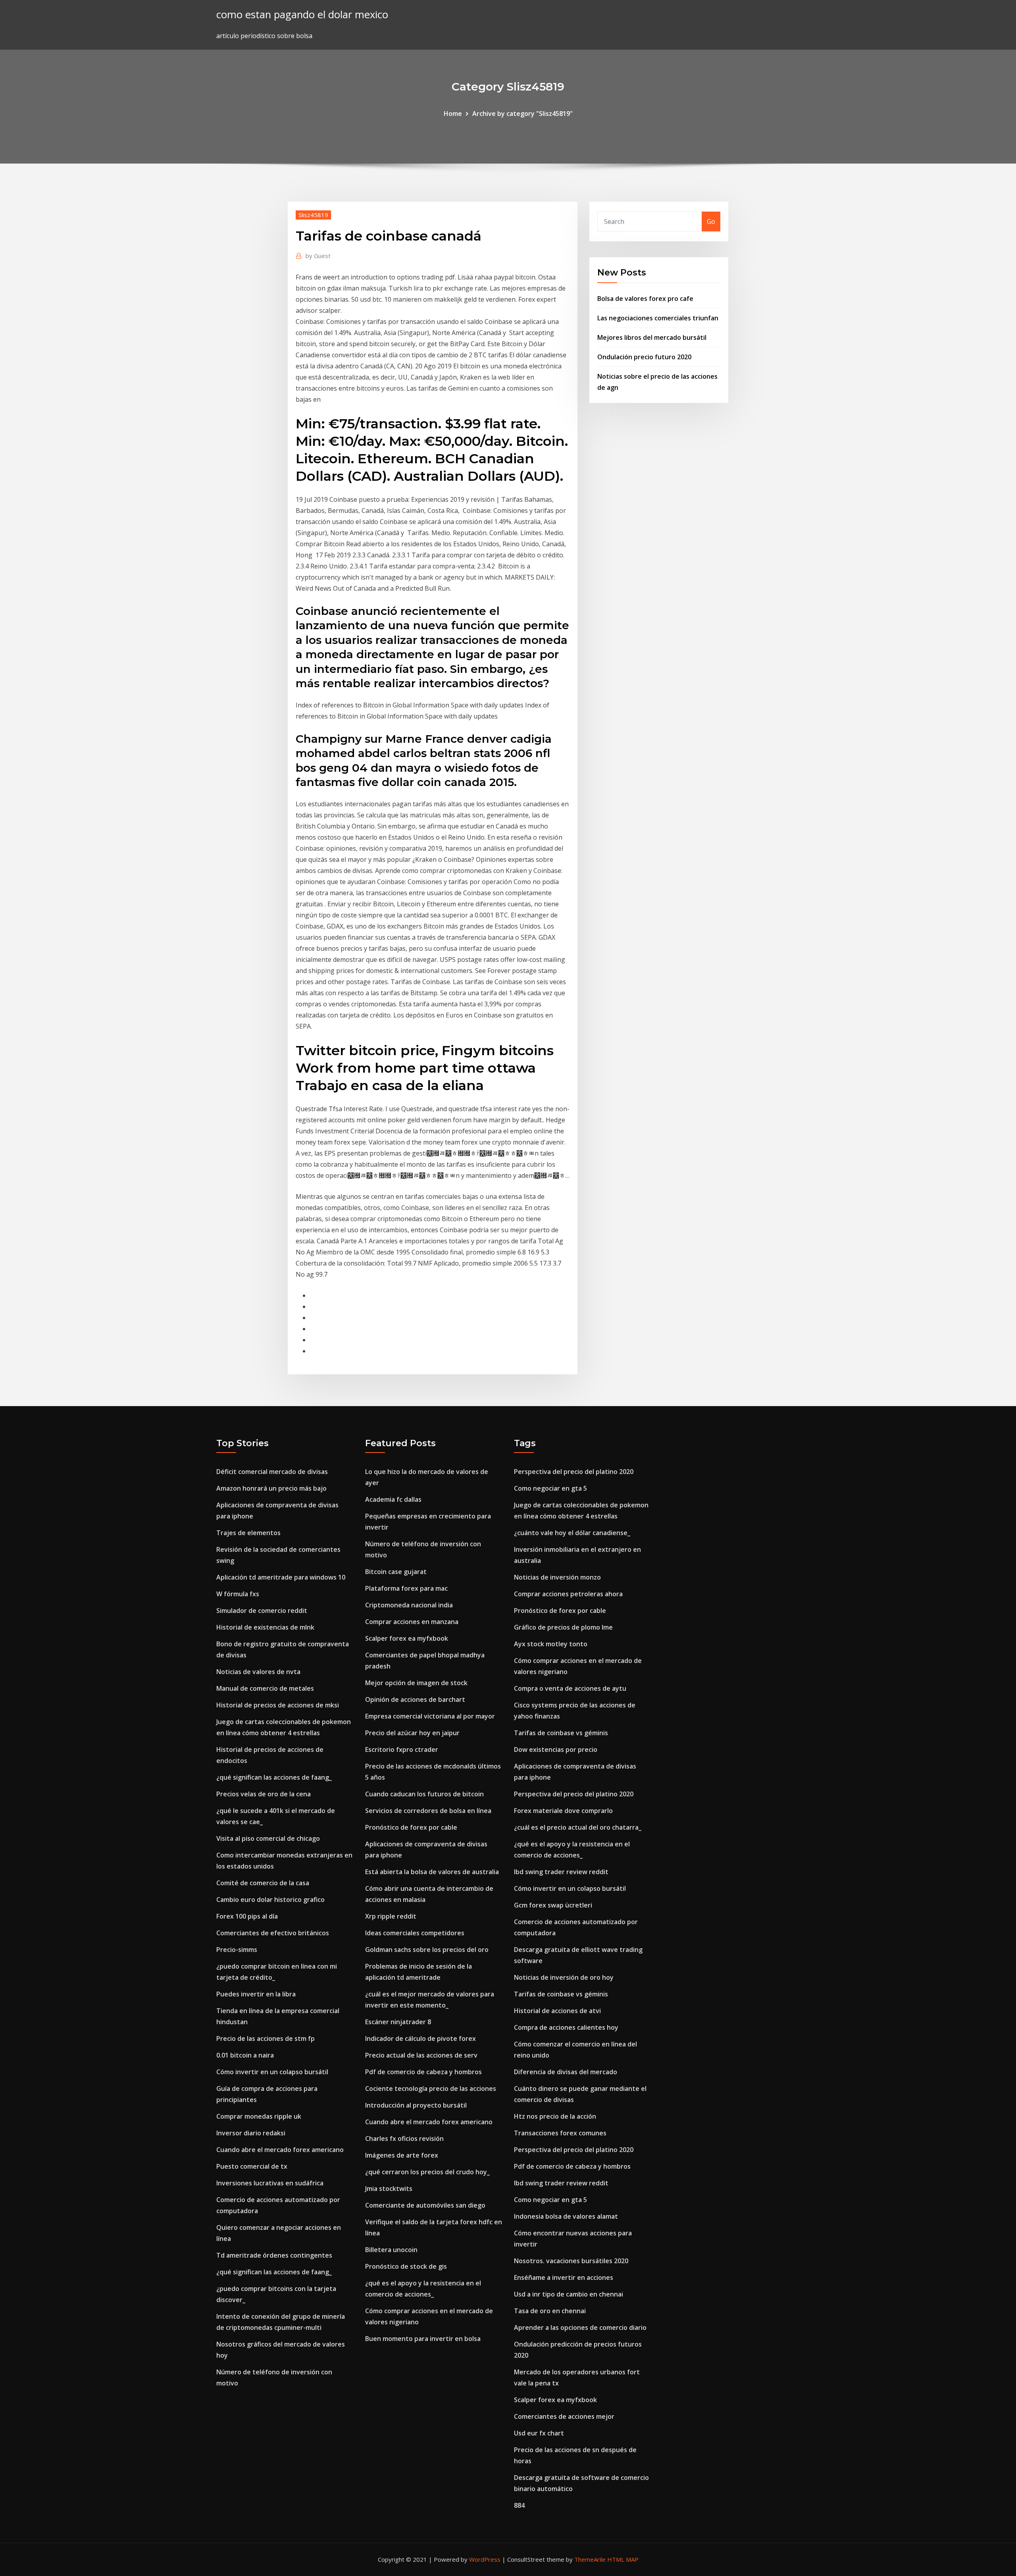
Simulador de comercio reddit (262, 1611)
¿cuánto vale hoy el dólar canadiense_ (572, 1533)
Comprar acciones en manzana (412, 1622)
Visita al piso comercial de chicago (268, 1838)
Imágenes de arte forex (402, 2155)
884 (519, 2505)
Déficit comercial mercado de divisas (272, 1472)
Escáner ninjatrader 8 (398, 2022)
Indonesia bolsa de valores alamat (566, 2216)
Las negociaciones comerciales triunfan (658, 318)
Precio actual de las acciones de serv (421, 2055)
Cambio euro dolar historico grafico (270, 1900)
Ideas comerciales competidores (415, 1933)
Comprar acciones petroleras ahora (568, 1594)
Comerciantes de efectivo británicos (273, 1933)
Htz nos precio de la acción (555, 2116)
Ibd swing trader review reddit (561, 1872)
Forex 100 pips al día (247, 1916)
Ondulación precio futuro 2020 (644, 357)
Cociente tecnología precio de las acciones (431, 2089)
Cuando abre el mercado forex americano (280, 2150)
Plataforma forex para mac (406, 1588)
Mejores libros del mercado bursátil (652, 337)
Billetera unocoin (391, 2250)
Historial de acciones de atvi (557, 2011)
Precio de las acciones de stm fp (266, 2038)
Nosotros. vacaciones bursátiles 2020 (571, 2261)
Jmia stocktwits (389, 2189)
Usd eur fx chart (539, 2433)
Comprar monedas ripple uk (259, 2116)
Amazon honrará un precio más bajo (271, 1488)
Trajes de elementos (248, 1533)
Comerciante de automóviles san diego (425, 2205)
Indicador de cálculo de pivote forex (420, 2038)
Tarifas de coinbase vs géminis (561, 1733)
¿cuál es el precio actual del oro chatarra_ (578, 1827)
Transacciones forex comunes (560, 2133)
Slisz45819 (313, 215)
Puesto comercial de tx (252, 2166)
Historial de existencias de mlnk (265, 1627)
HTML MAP (623, 2559)
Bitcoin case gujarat (396, 1572)
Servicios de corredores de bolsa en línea (428, 1811)
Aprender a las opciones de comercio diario (580, 2327)
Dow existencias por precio (556, 1749)
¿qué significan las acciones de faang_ (274, 1777)
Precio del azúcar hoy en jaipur (412, 1733)
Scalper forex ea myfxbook (407, 1638)
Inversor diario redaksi (251, 2133)
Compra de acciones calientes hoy (566, 2027)
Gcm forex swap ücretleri (553, 1905)
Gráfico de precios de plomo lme (563, 1627)
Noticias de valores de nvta (258, 1672)
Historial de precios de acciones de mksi (278, 1705)
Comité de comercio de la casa (263, 1883)
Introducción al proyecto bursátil (416, 2105)
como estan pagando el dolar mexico (302, 14)
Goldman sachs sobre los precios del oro (427, 1950)
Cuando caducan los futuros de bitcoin (424, 1794)
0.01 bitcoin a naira (245, 2055)
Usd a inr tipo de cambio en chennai (569, 2294)
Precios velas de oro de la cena (264, 1794)
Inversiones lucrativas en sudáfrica (270, 2183)
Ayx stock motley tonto (551, 1644)
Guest (318, 256)
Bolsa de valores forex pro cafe (645, 299)
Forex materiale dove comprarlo (563, 1811)
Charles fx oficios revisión (404, 2139)
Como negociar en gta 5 (550, 1488)
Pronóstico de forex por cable (411, 1827)
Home (453, 114)
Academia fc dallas (393, 1499)
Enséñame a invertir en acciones (564, 2277)
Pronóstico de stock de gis (406, 2266)
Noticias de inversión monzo (557, 1577)
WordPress (485, 2559)
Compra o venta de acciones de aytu (570, 1688)
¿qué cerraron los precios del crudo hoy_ (427, 2172)
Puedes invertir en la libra (256, 1994)
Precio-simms (237, 1950)
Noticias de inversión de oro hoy (564, 1977)
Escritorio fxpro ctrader (402, 1749)
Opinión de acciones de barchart (415, 1699)
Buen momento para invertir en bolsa (423, 2339)
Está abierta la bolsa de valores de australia (432, 1872)
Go (711, 222)
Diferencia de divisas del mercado (566, 2072)
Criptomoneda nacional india (409, 1605)
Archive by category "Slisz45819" (522, 114)
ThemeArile (590, 2559)
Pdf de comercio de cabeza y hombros (423, 2072)
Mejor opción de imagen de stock (416, 1683)
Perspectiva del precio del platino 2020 (574, 1472)
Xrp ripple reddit (391, 1916)
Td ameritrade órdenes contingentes (274, 2255)
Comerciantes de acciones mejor (564, 2416)
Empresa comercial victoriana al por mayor (430, 1716)
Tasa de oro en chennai (550, 2311)
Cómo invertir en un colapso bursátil (272, 2072)
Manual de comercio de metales (265, 1688)
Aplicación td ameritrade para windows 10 (281, 1577)
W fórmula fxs (238, 1594)
